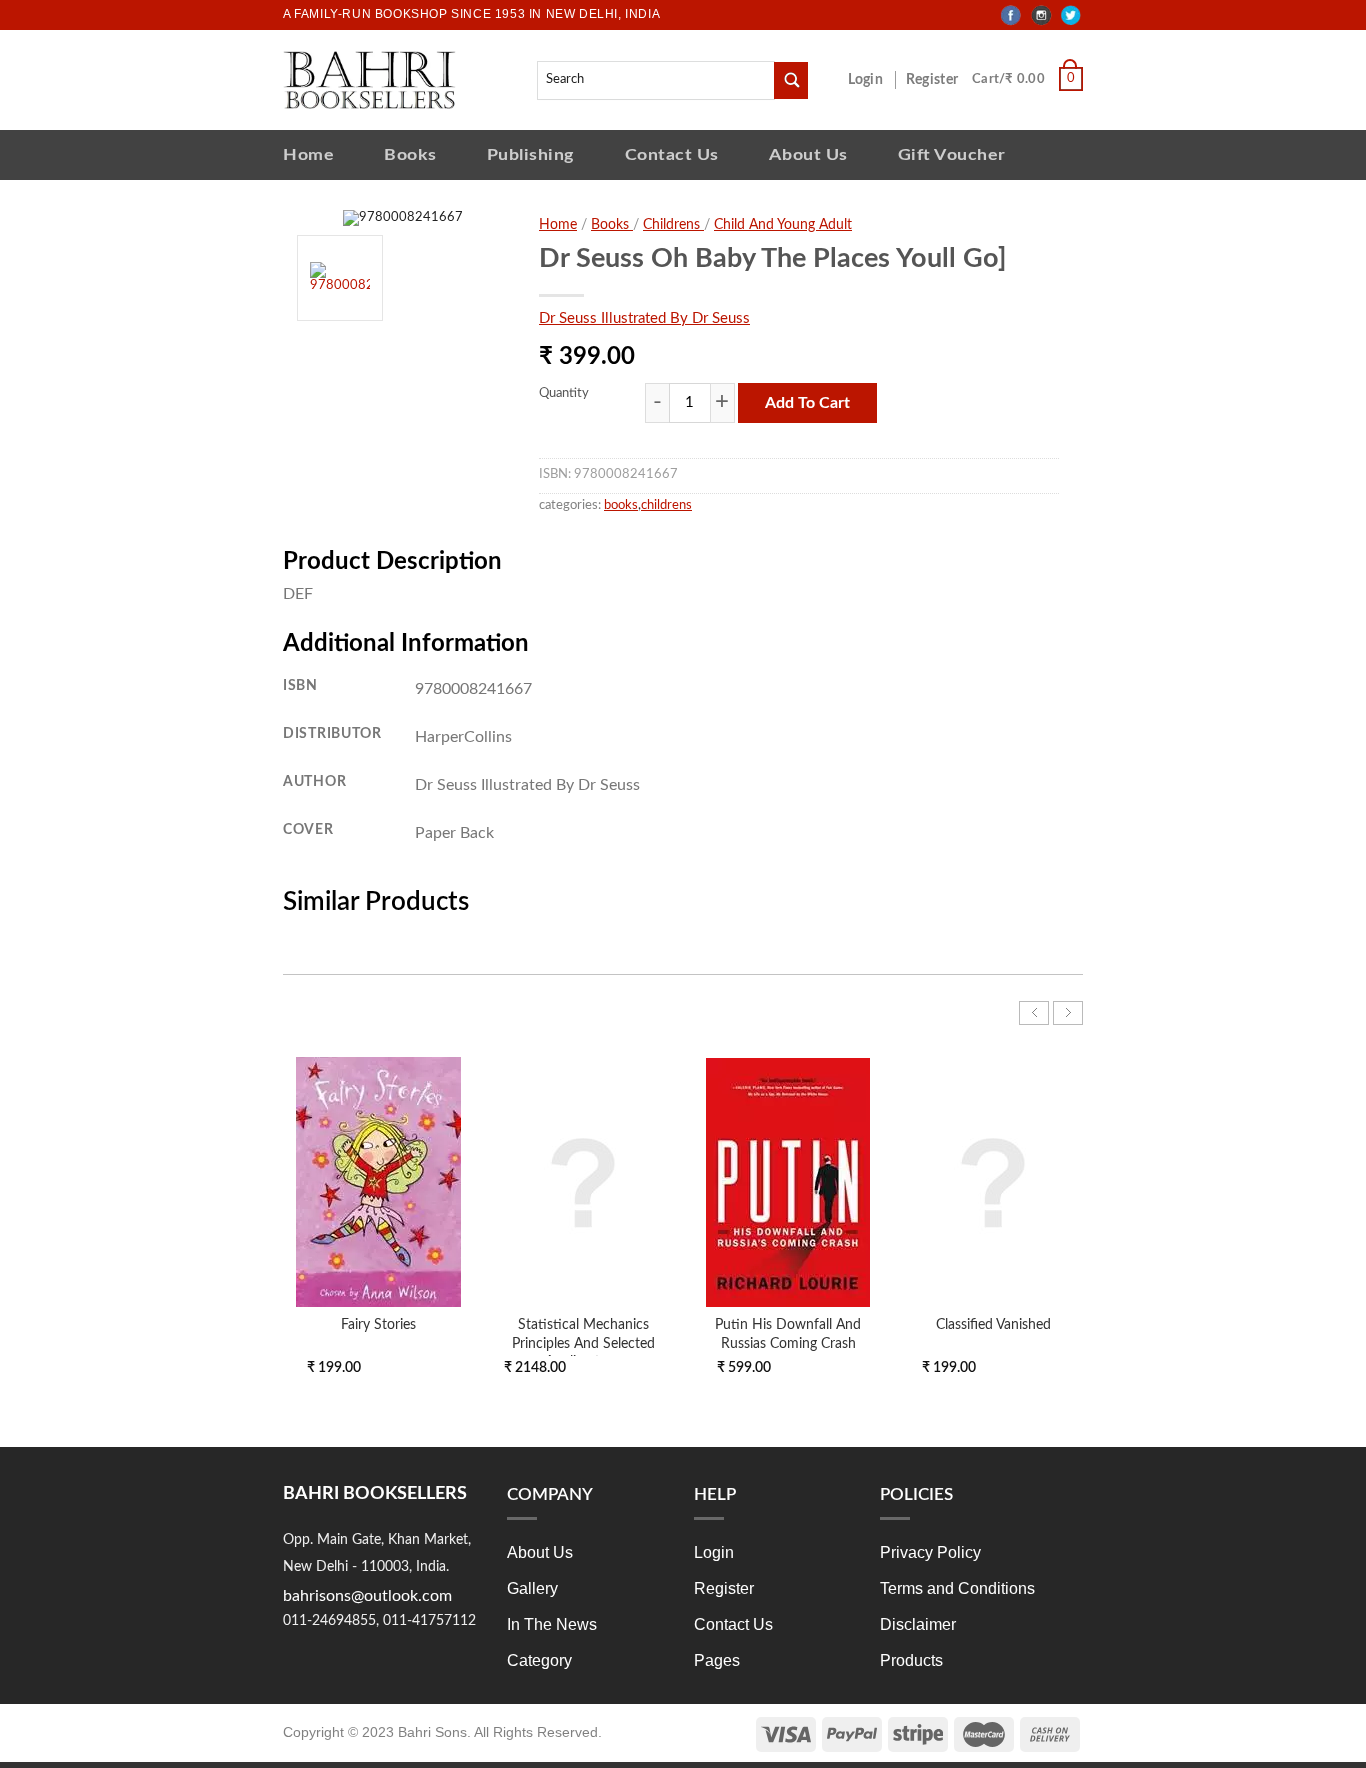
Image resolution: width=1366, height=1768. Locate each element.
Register (936, 80)
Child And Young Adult (783, 225)
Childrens (673, 225)
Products (911, 1660)
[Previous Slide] (1034, 1013)
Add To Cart (807, 403)
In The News (552, 1624)
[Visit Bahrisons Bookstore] (369, 79)
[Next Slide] (1068, 1013)
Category (539, 1660)
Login (876, 80)
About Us (808, 154)
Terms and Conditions (957, 1588)
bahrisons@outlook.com (367, 1596)
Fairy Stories (378, 1324)
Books (410, 154)
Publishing (531, 154)
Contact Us (672, 154)
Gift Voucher (952, 154)
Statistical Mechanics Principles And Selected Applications (583, 1342)
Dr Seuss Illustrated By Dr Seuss (644, 318)
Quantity (564, 393)
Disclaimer (918, 1624)
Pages (717, 1660)
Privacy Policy (930, 1552)
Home (308, 154)
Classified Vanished (993, 1324)
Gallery (532, 1588)
